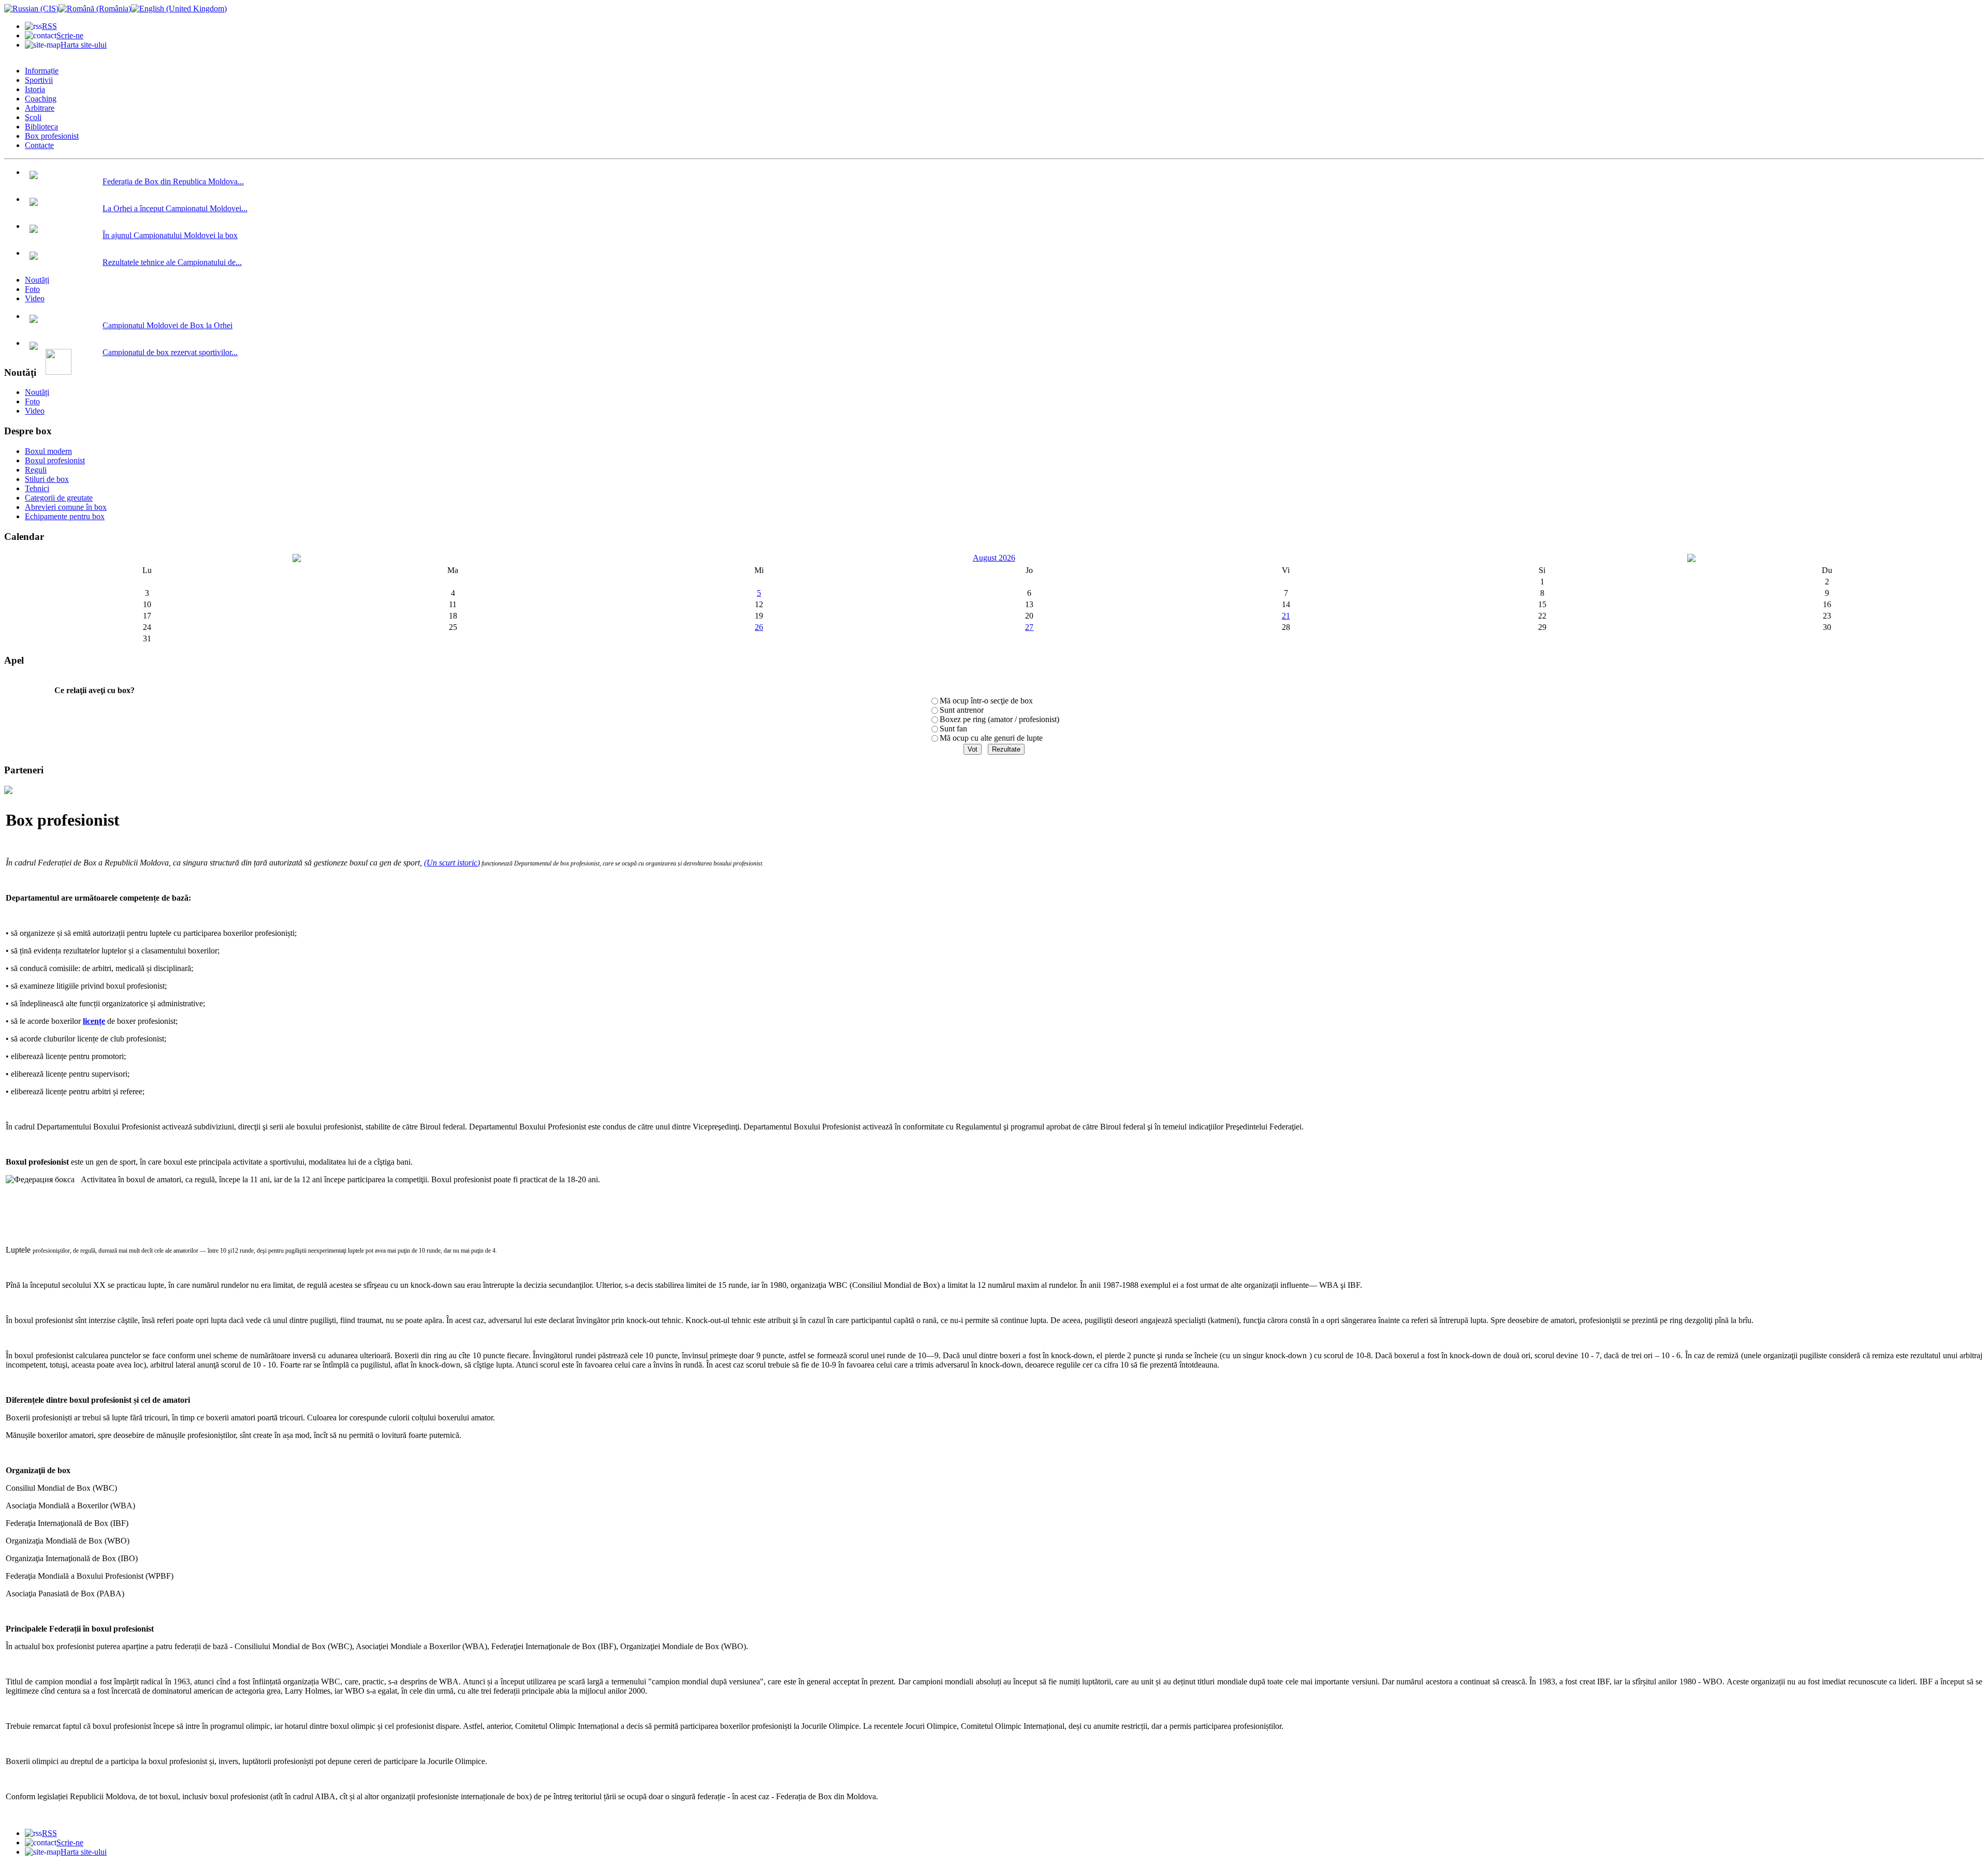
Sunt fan (953, 729)
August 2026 (994, 558)
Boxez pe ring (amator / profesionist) (999, 719)
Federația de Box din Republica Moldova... (173, 181)
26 (759, 627)
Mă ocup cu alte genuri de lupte (991, 738)
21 (1286, 616)
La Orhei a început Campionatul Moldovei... (175, 208)
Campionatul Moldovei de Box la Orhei (167, 325)
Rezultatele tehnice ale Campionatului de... (172, 262)
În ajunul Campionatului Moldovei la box (170, 235)
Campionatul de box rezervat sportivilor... (170, 352)
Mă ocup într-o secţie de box (986, 701)
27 (1029, 627)
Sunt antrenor (962, 710)
